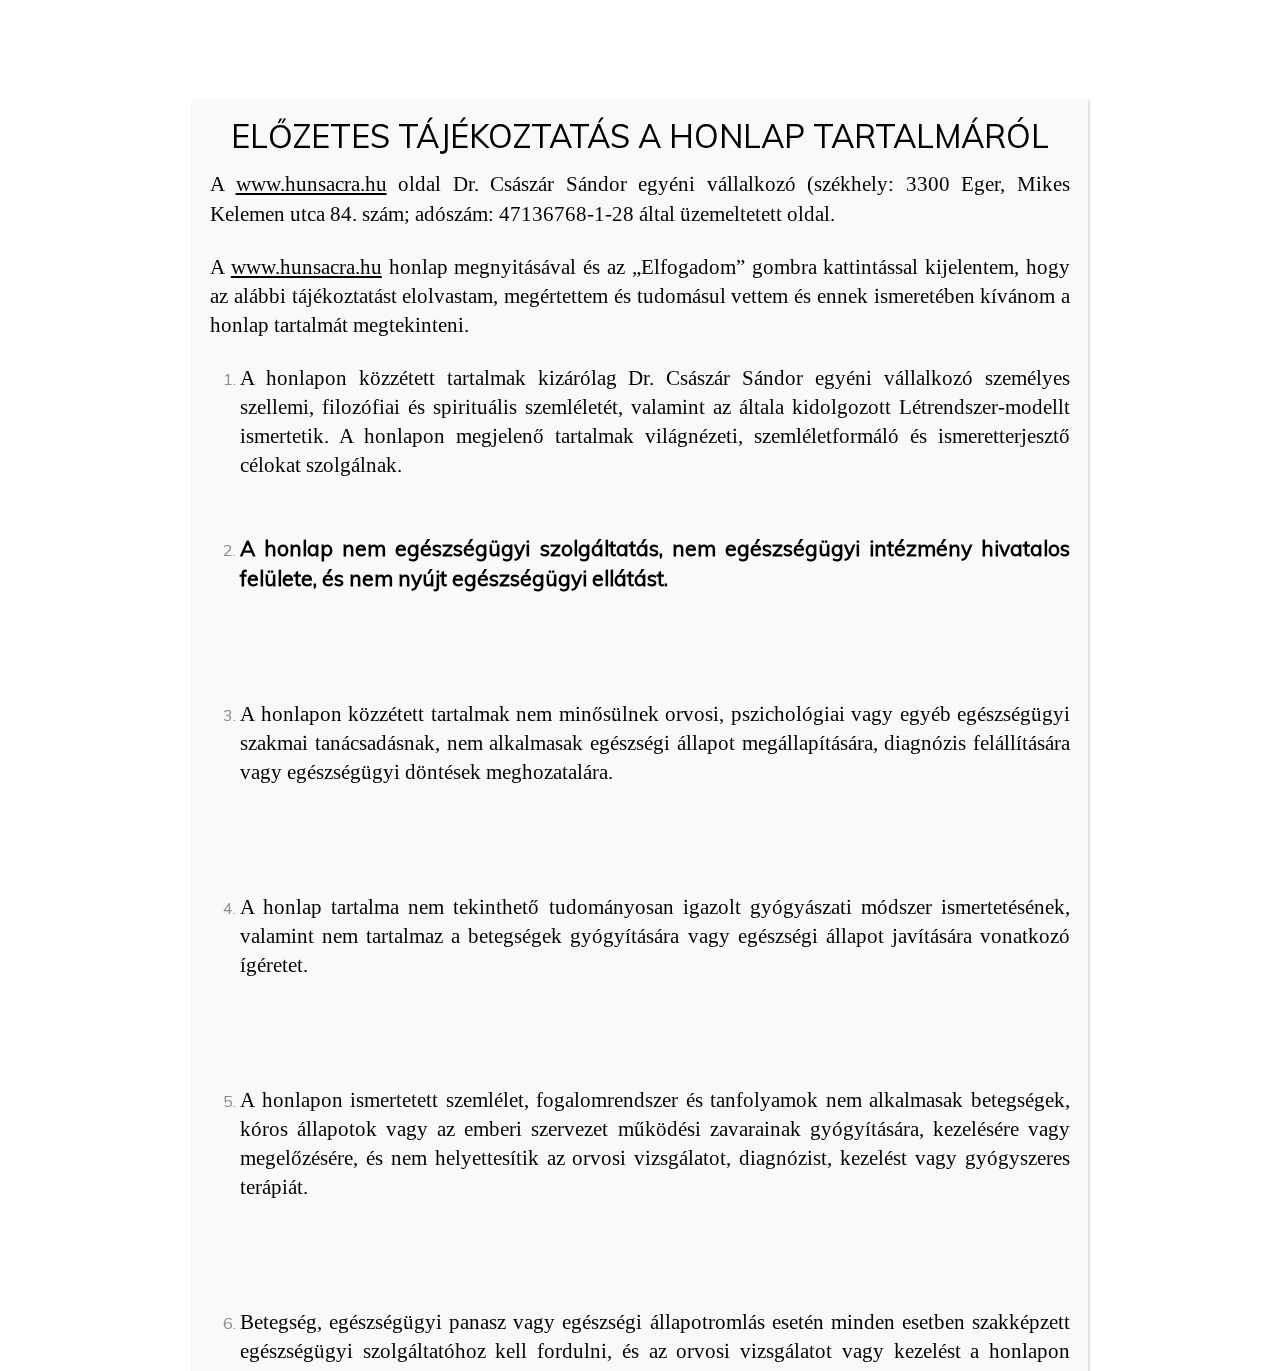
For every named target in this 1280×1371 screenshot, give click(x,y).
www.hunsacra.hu (311, 184)
